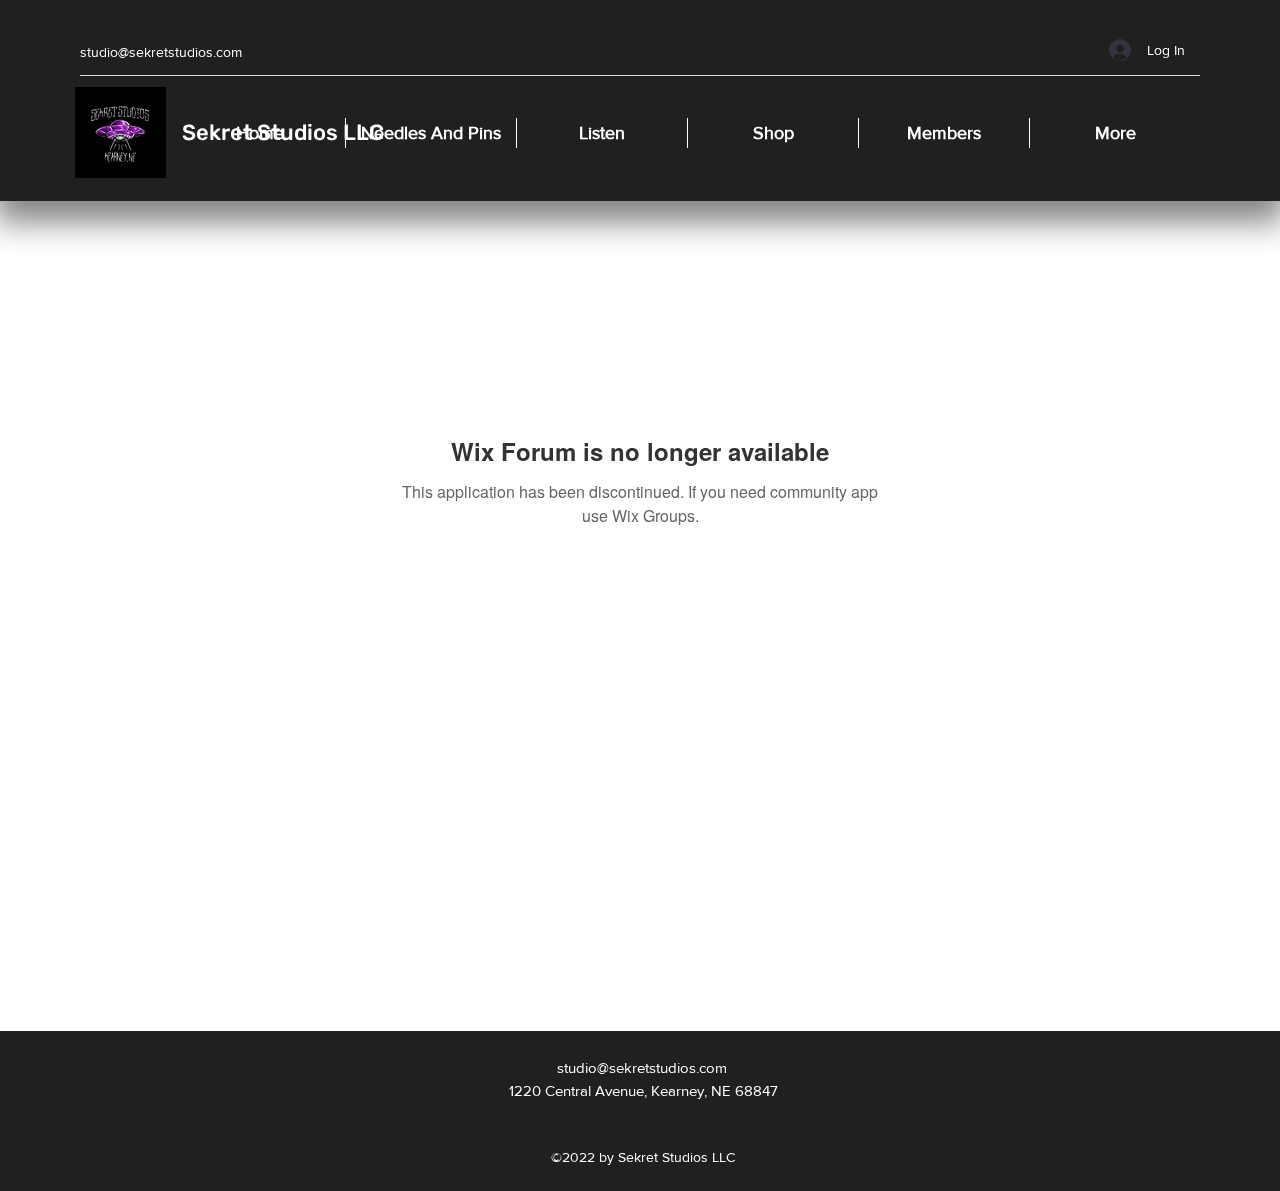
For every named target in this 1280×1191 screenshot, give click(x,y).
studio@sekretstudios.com (161, 52)
